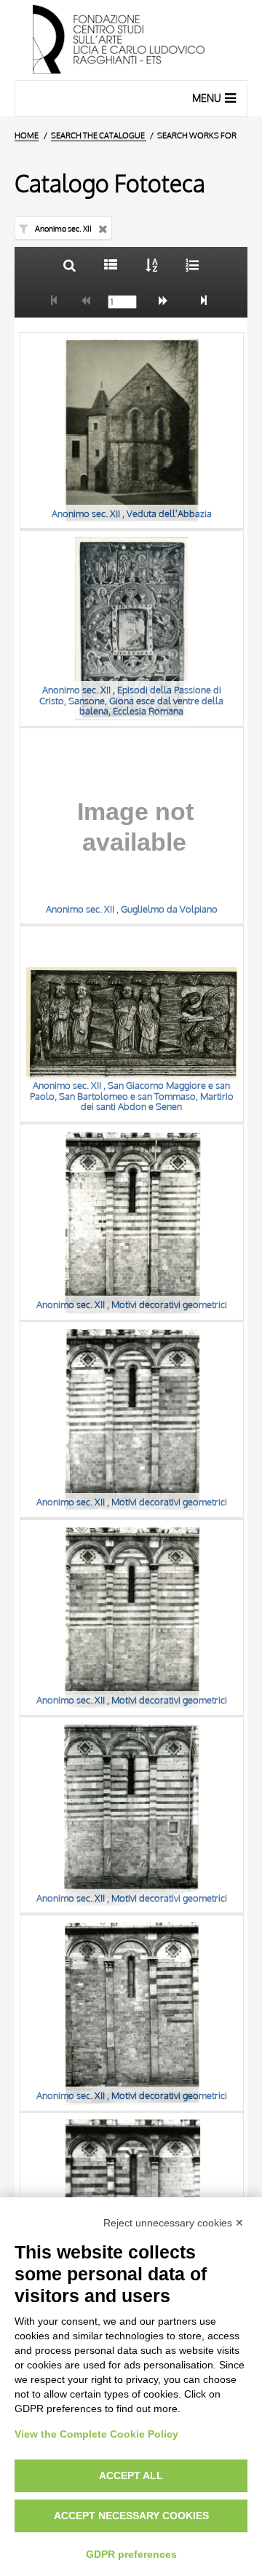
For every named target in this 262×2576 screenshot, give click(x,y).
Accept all (131, 2475)
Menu (207, 98)
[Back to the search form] (70, 265)
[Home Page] (131, 40)
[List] (110, 265)
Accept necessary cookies (131, 2516)
